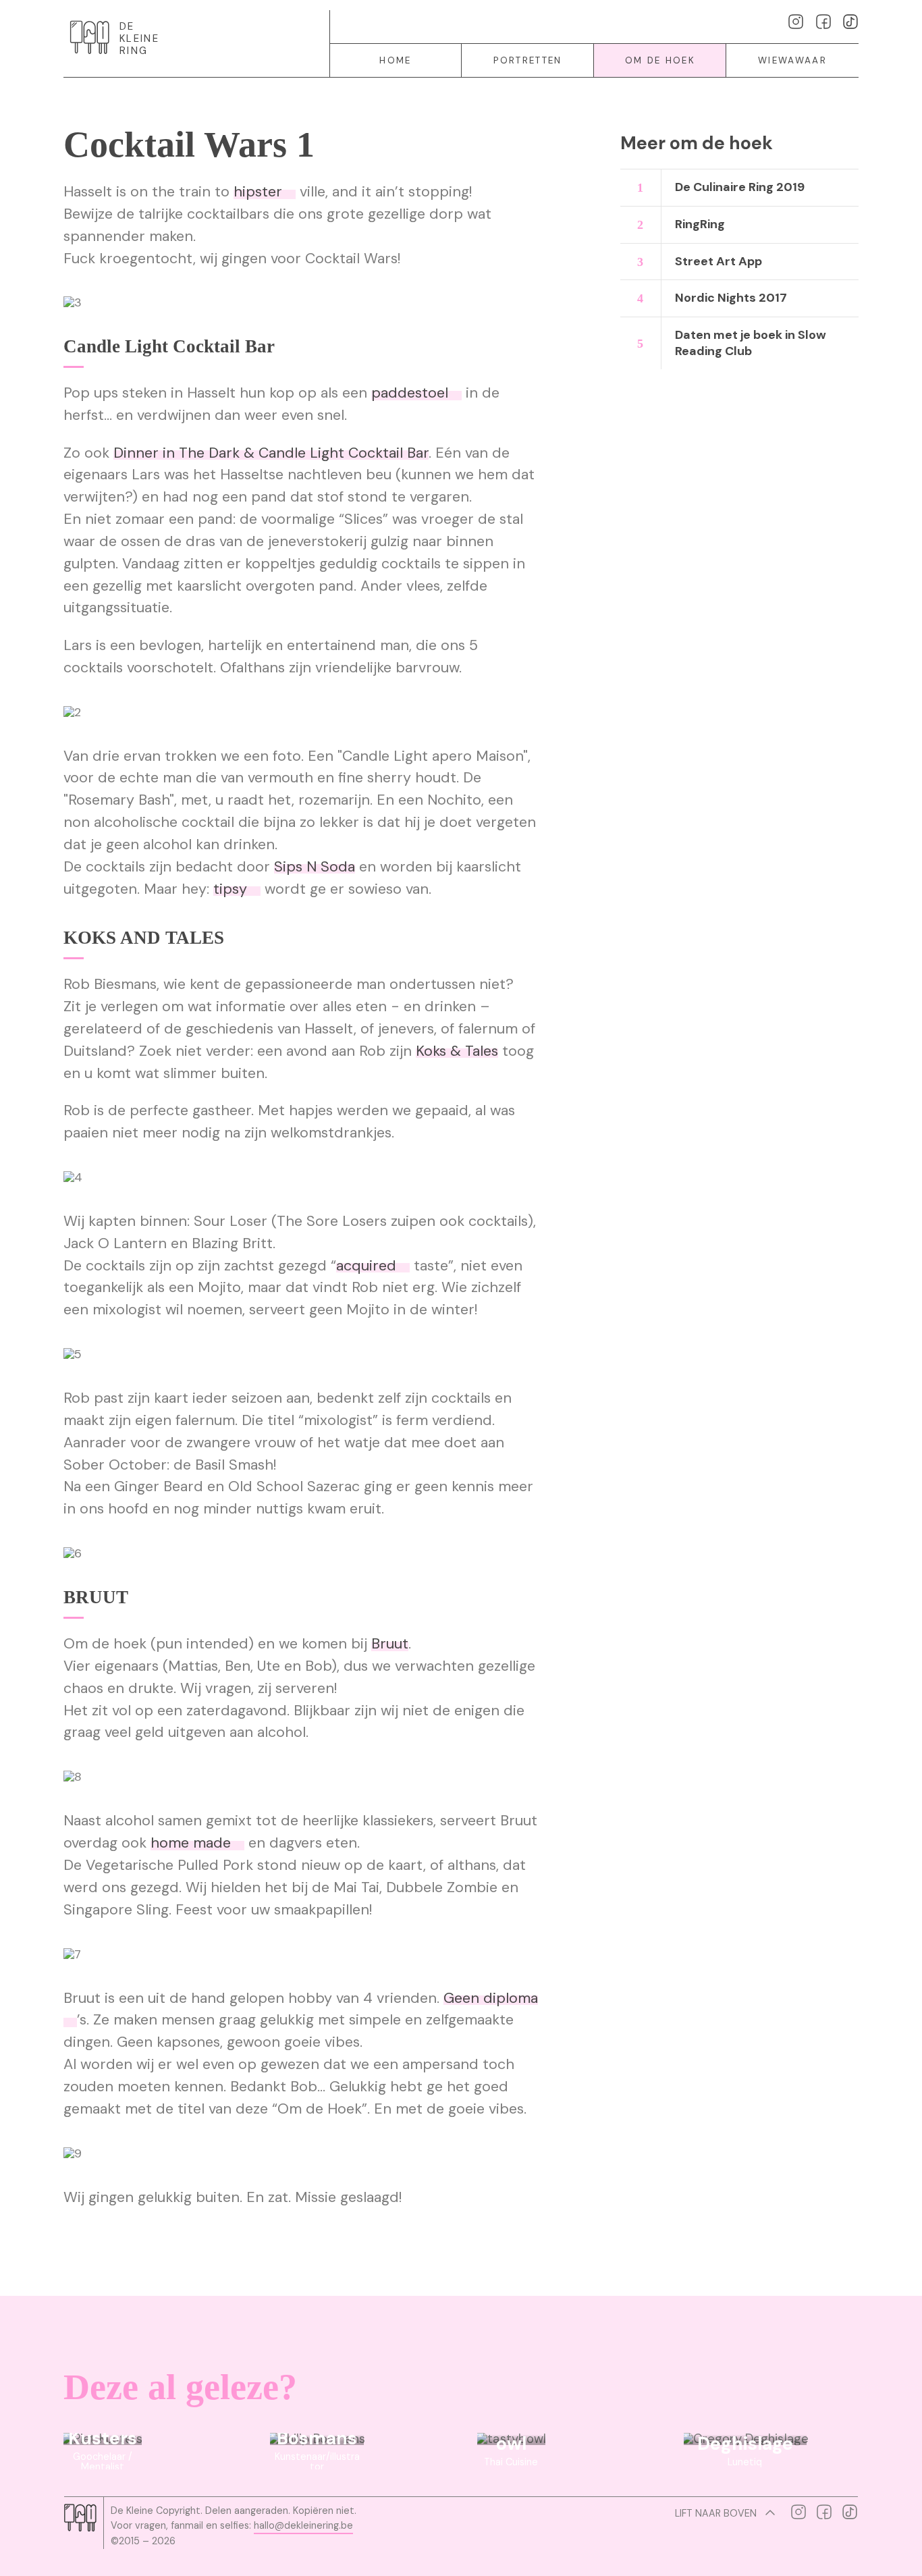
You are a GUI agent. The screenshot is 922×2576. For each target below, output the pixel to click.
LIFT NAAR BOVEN (717, 2513)
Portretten (527, 60)
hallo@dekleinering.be (303, 2525)
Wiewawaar (792, 60)
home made (191, 1843)
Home (395, 60)
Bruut (390, 1644)
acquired (366, 1266)
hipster (258, 192)
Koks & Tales (457, 1051)
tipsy (230, 889)
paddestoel (410, 393)
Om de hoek (660, 60)
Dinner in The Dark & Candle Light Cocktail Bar (271, 453)
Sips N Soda (315, 867)
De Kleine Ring (139, 39)
